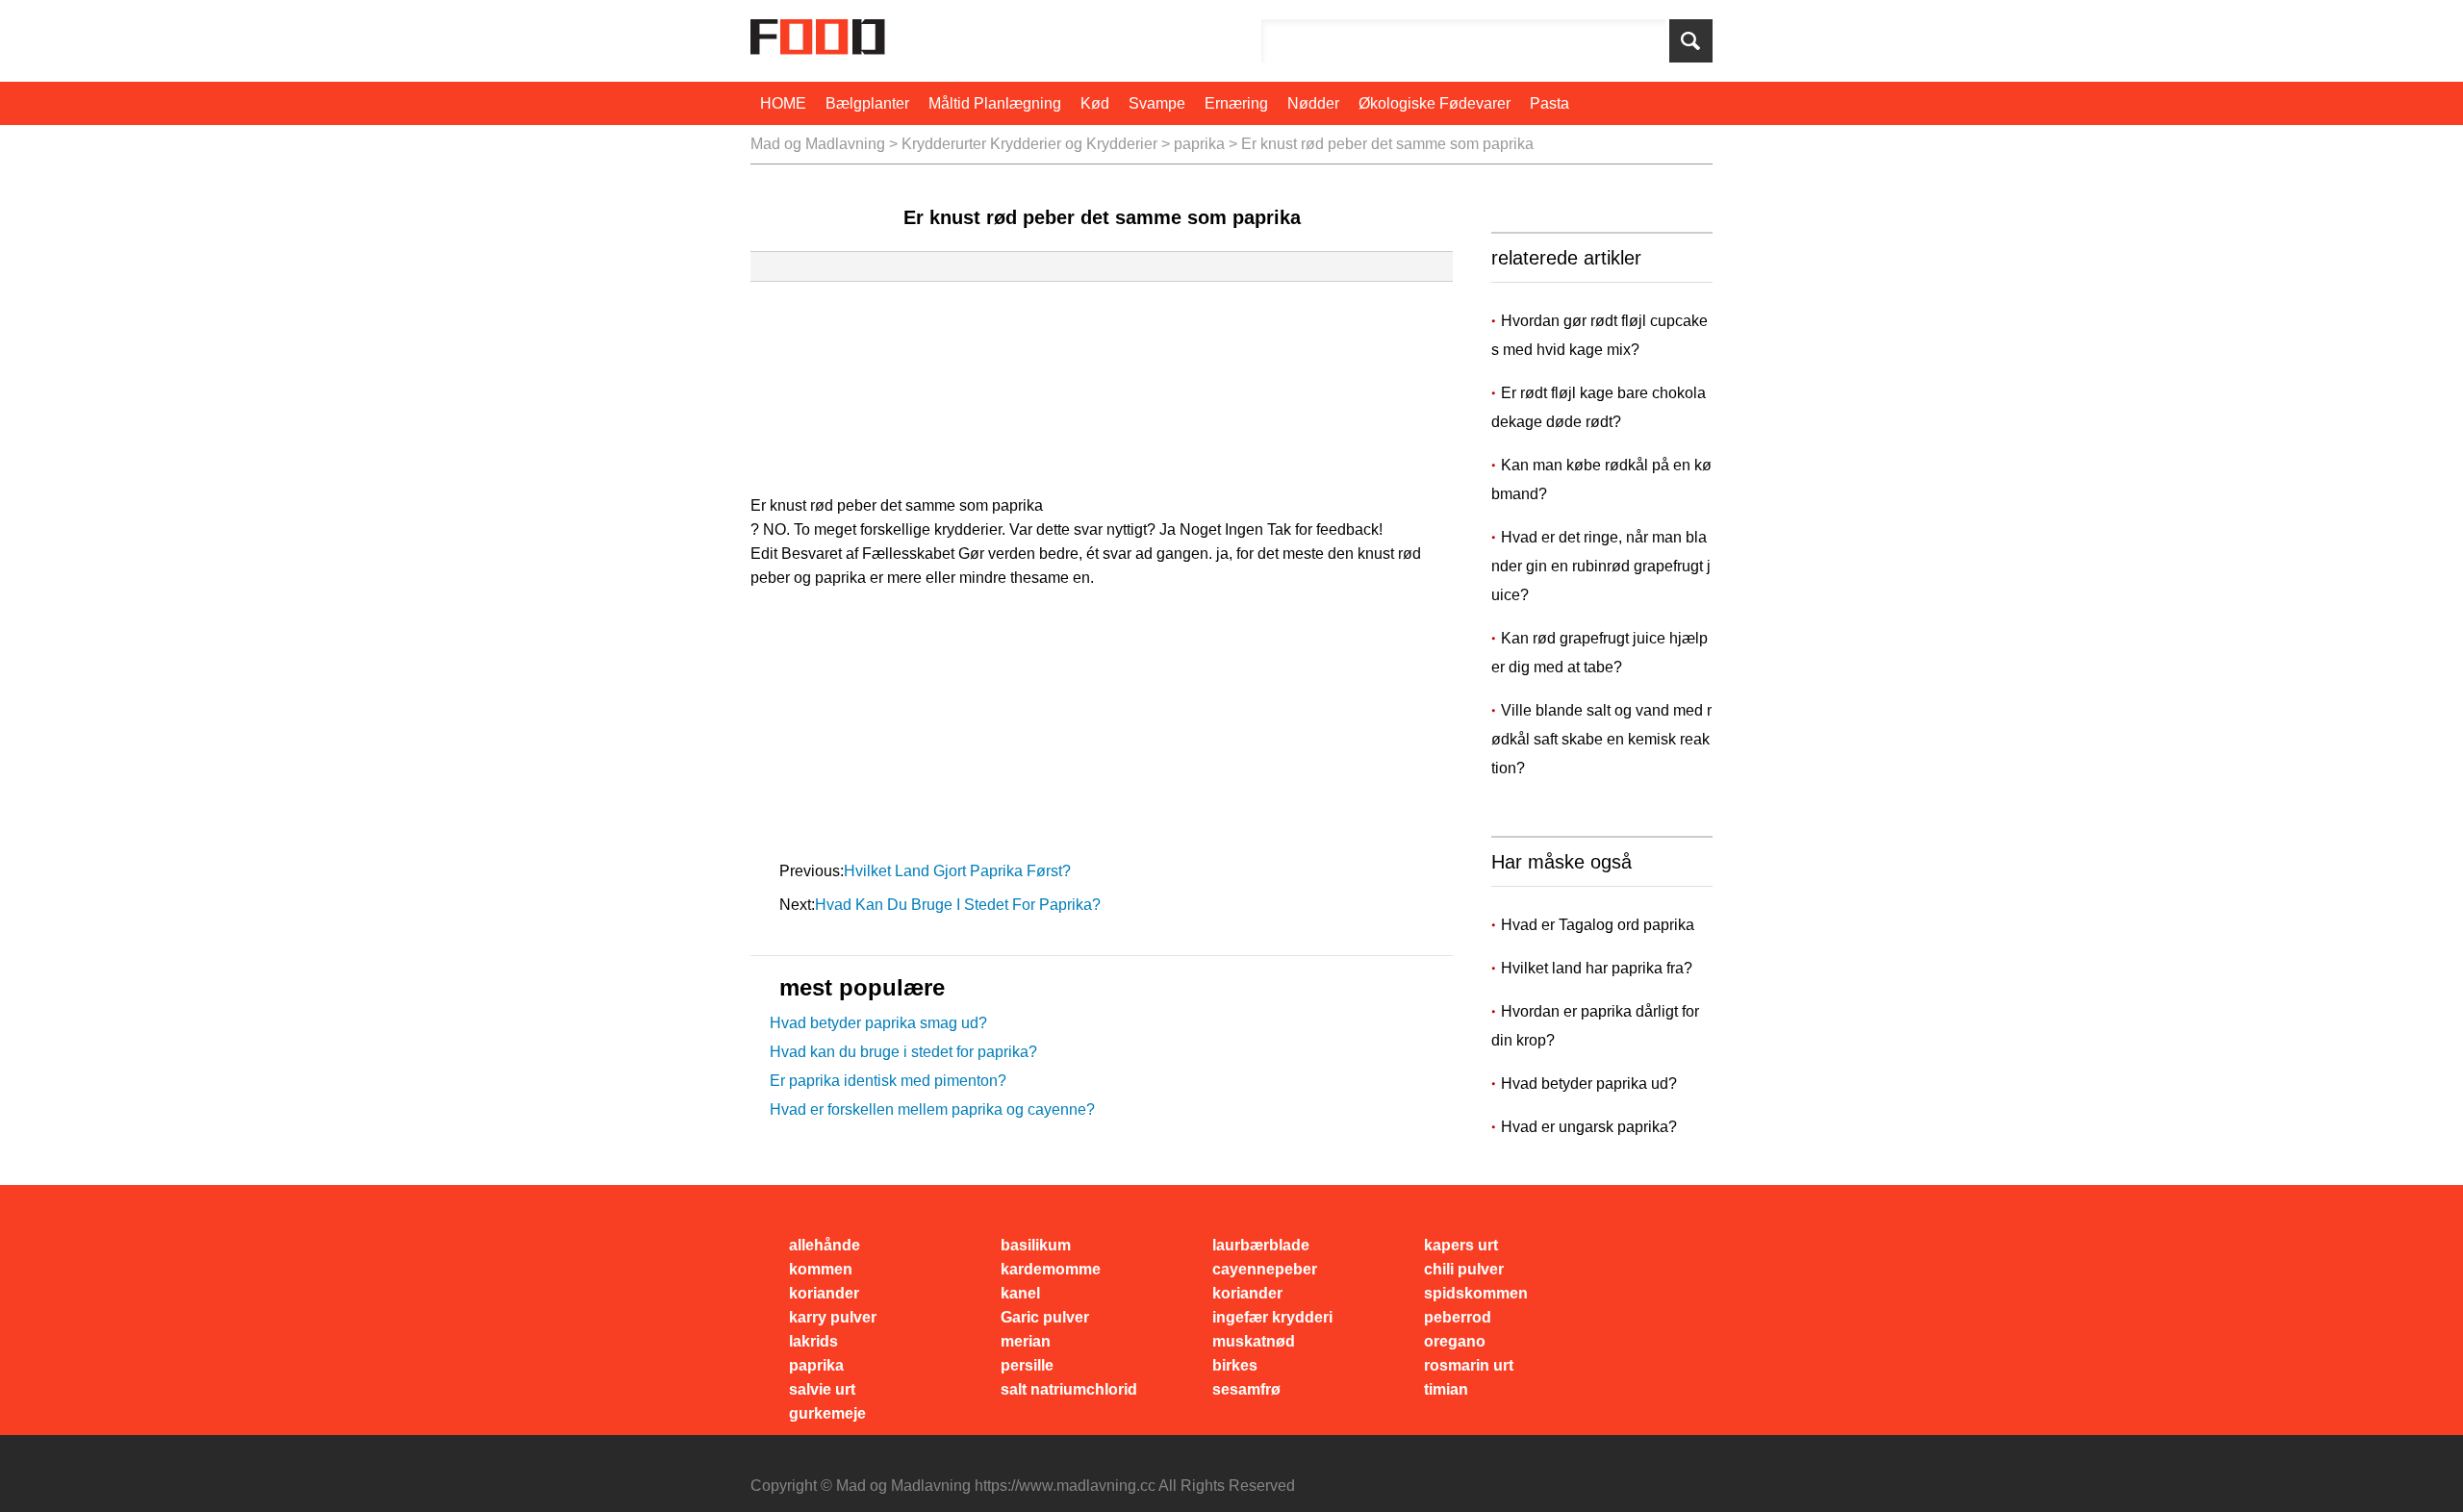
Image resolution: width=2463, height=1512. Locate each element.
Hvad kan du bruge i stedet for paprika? (960, 905)
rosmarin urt (1469, 1365)
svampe (1157, 103)
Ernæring (1236, 103)
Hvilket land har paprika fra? (1597, 968)
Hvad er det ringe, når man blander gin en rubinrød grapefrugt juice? (1601, 566)
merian (1026, 1341)
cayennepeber (1265, 1269)
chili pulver (1464, 1269)
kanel (1020, 1293)
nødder (1313, 103)
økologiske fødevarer (1435, 103)
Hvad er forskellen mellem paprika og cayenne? (932, 1109)
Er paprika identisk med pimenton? (888, 1081)
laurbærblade (1261, 1245)
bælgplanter (867, 103)
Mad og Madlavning (818, 144)
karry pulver (833, 1317)
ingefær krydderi (1272, 1317)
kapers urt (1461, 1245)
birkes (1235, 1365)
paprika (1199, 144)
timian (1446, 1389)
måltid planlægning (995, 103)
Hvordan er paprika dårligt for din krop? (1595, 1026)
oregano (1455, 1341)
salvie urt (822, 1389)
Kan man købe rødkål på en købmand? (1601, 479)
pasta (1549, 103)
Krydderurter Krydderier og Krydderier (1029, 144)
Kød (1095, 103)
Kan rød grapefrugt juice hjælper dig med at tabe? (1600, 653)
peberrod (1458, 1317)
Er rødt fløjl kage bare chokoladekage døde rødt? (1599, 407)
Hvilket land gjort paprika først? (959, 871)
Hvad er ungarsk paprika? (1589, 1127)
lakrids (813, 1341)
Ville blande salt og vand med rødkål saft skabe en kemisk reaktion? (1601, 739)
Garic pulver (1045, 1317)
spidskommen (1476, 1293)
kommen (821, 1269)
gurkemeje (827, 1413)
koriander (824, 1293)
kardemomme (1051, 1269)
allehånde (825, 1245)
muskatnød (1254, 1341)
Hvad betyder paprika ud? (1589, 1084)
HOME (783, 103)
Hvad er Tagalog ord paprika (1598, 925)
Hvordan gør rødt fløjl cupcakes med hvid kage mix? (1600, 335)
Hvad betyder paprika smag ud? (878, 1023)
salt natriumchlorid (1069, 1389)
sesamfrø (1246, 1389)
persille (1027, 1365)
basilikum (1036, 1245)
